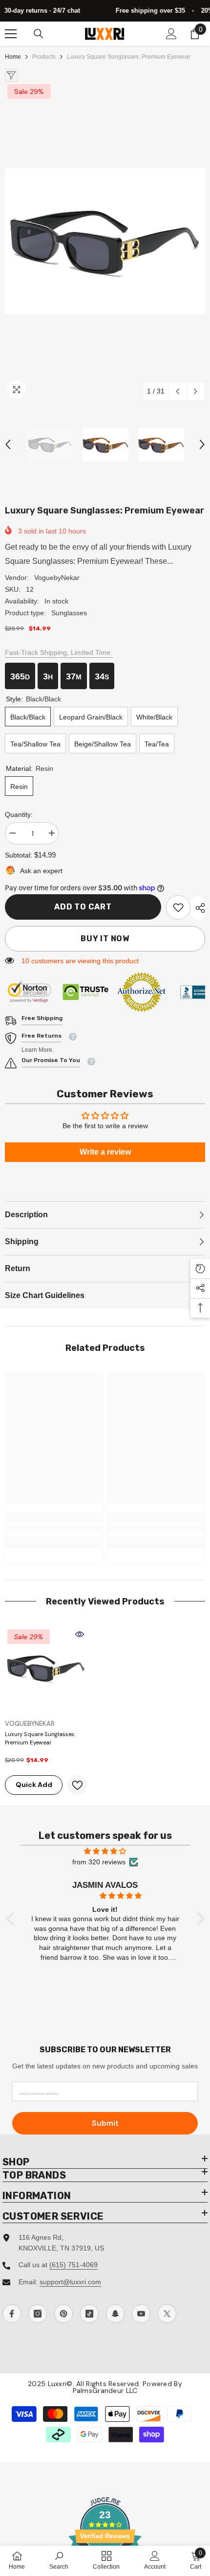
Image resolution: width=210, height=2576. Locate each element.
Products (44, 57)
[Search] (39, 34)
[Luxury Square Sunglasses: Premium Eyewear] (46, 1668)
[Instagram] (38, 2314)
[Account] (171, 34)
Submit (105, 2123)
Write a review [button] (105, 1152)
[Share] (198, 908)
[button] (178, 391)
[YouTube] (141, 2314)
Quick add (34, 1785)
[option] (105, 241)
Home (13, 57)
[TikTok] (89, 2314)
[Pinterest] (63, 2314)
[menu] (11, 34)
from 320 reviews (99, 1862)
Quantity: (19, 814)
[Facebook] (12, 2314)
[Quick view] (80, 1634)
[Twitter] (167, 2314)
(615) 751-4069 (73, 2265)
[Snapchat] (115, 2314)
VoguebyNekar (57, 578)
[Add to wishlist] (77, 1785)
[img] (105, 1851)
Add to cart (83, 907)
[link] (178, 907)
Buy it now (105, 939)
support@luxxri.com (70, 2282)
